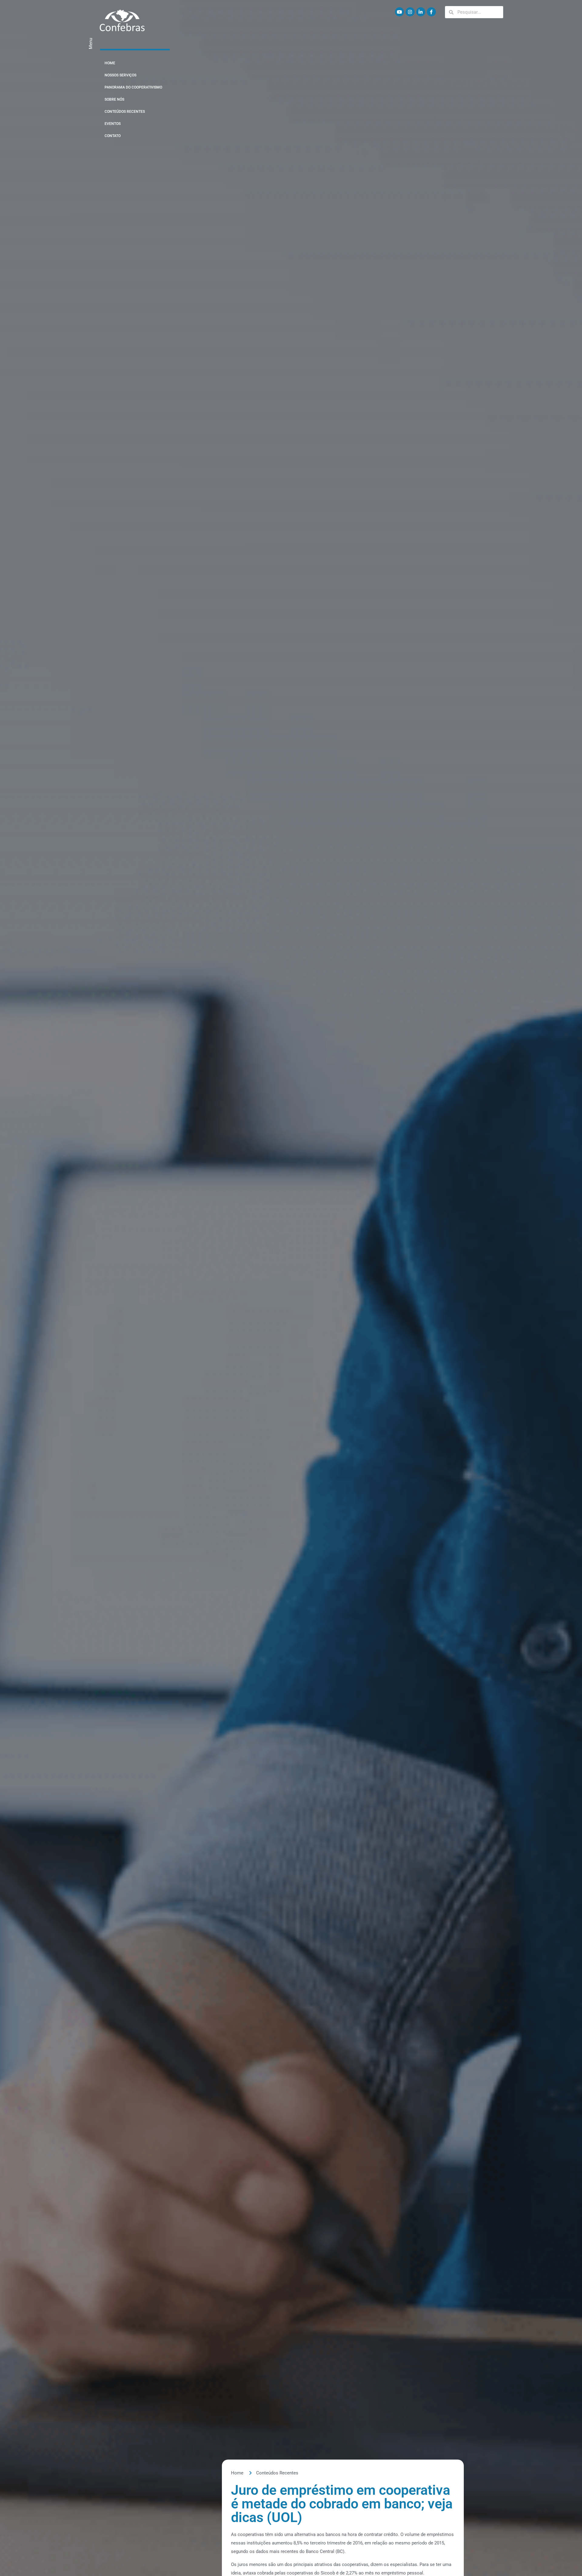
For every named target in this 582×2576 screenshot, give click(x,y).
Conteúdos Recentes (125, 112)
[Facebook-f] (431, 12)
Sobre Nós (114, 99)
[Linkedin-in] (421, 12)
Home (110, 63)
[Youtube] (400, 12)
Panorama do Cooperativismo (133, 87)
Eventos (113, 124)
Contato (113, 136)
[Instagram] (410, 12)
